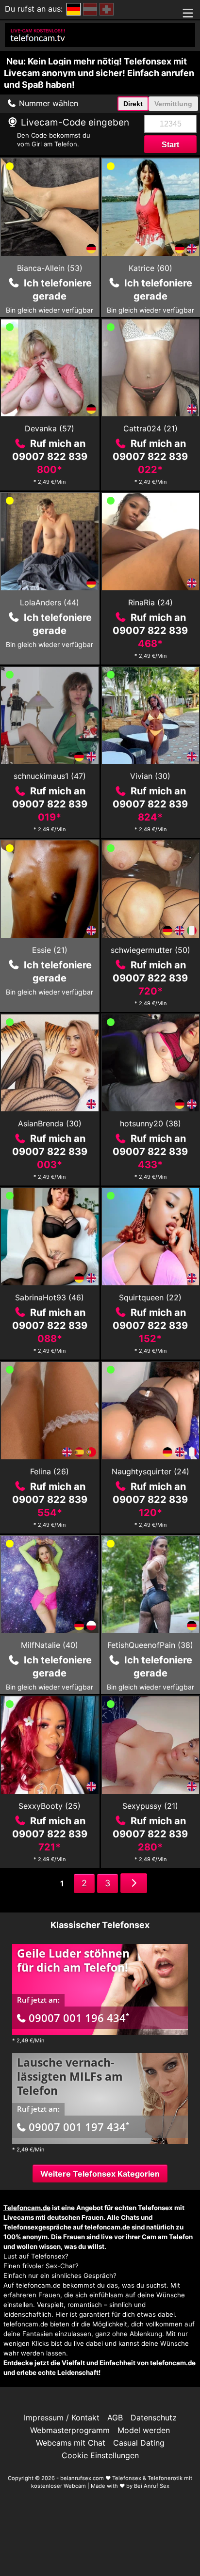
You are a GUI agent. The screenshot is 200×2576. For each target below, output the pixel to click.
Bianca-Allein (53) (50, 268)
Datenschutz (154, 2418)
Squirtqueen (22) (150, 1297)
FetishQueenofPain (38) (150, 1645)
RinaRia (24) (150, 602)
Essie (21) (50, 950)
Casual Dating (139, 2443)
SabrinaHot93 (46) (50, 1297)
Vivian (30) (150, 776)
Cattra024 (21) (150, 428)
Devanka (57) (50, 428)
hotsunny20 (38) (150, 1123)
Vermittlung (173, 104)
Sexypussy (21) (150, 1806)
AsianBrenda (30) (50, 1123)
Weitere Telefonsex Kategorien (100, 2174)
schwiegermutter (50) (150, 950)
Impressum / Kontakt (62, 2418)
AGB (115, 2418)
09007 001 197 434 (79, 2127)
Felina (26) (50, 1471)
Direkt (133, 104)
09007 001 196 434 (79, 2018)
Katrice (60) (150, 268)
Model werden (144, 2430)
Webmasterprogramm (70, 2430)
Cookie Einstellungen (100, 2455)
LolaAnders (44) (50, 602)
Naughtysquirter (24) (150, 1471)
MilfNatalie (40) (50, 1645)
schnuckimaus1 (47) (50, 776)
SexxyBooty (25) (50, 1806)
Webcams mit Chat (71, 2443)
